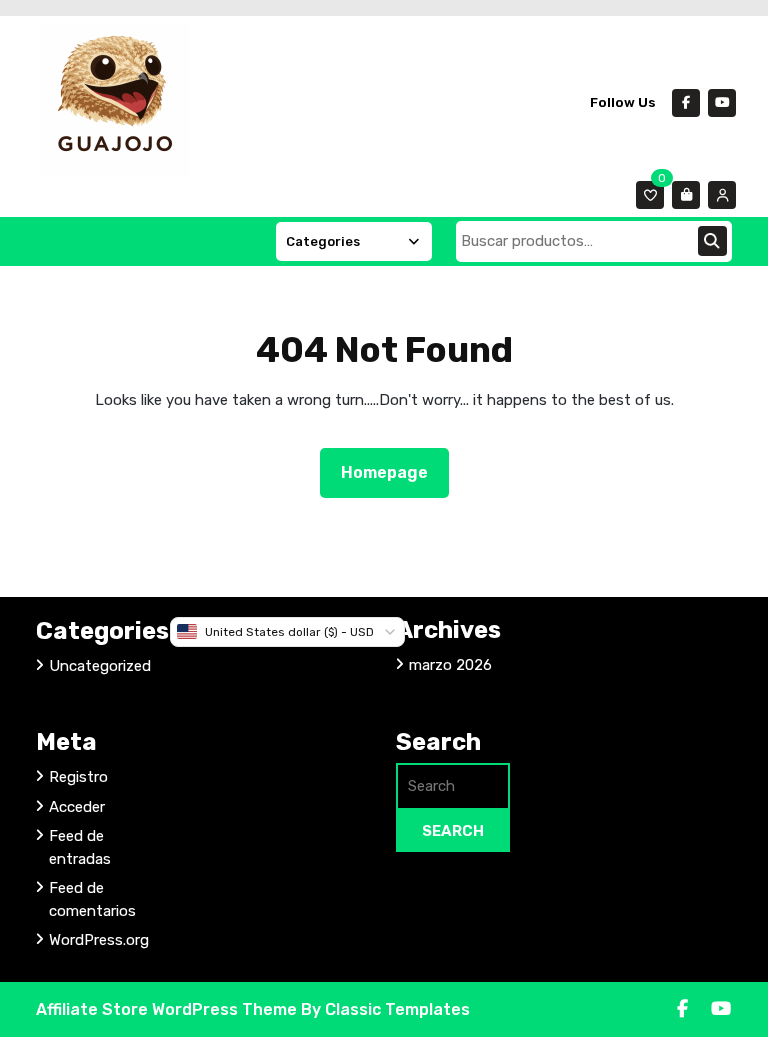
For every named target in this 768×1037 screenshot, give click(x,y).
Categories (323, 241)
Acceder (77, 807)
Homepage (392, 472)
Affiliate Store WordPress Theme (168, 1009)
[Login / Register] (722, 195)
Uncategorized (100, 666)
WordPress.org (99, 940)
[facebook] (686, 103)
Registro (78, 777)
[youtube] (722, 103)
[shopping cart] (686, 195)
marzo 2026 (450, 665)
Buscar (712, 241)
